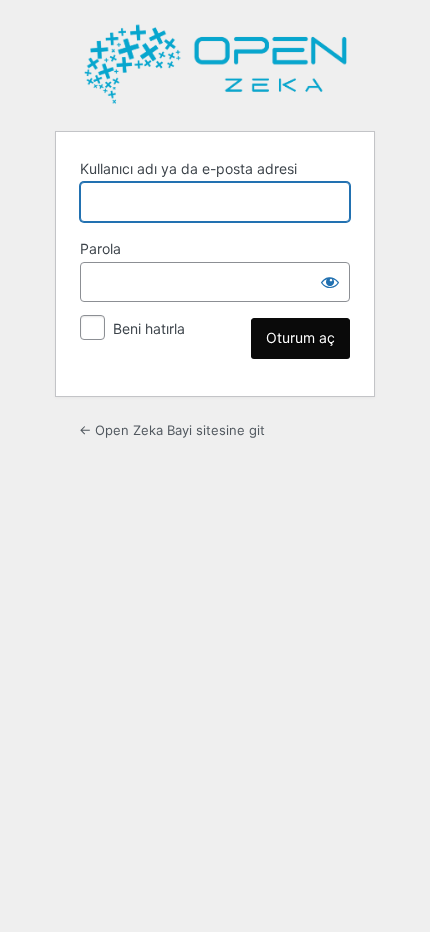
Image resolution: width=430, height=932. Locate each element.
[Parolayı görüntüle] (330, 282)
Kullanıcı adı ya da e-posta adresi (188, 168)
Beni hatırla (149, 328)
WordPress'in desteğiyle (215, 64)
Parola (100, 248)
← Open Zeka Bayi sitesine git (172, 430)
